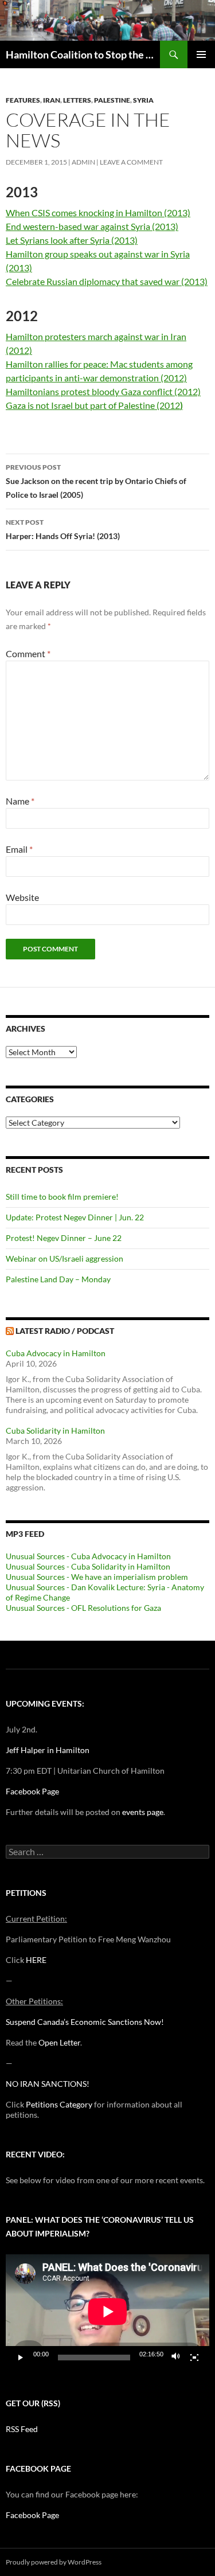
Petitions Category (59, 2104)
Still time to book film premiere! (62, 1197)
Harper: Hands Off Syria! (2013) (63, 529)
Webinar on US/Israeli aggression (64, 1258)
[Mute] (176, 2358)
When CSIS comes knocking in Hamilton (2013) (98, 212)
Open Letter (59, 2042)
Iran (52, 100)
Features (23, 100)
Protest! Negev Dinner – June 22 (64, 1238)
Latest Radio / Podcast (65, 1331)
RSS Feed (22, 2429)
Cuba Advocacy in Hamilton (56, 1353)
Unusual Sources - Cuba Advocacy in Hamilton (88, 1556)
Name (20, 801)
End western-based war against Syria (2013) (92, 226)
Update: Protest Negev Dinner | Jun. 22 (75, 1217)
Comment (28, 653)
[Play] (21, 2358)
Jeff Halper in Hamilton (48, 1750)
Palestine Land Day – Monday (58, 1279)
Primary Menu (201, 54)
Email (19, 849)
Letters (77, 100)
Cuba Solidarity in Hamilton (55, 1431)
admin (83, 162)
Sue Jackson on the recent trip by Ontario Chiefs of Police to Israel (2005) (96, 481)
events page (143, 1812)
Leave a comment (131, 162)
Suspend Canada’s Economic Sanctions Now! (85, 2022)
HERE (36, 1960)
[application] (107, 2312)
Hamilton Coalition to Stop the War (83, 54)
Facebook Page (32, 1791)
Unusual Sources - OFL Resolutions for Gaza (83, 1608)
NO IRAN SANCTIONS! (48, 2084)
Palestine (112, 100)
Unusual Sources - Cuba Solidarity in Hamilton (88, 1566)
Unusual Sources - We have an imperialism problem (97, 1577)
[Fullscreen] (194, 2358)
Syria (143, 100)
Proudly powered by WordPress (54, 2562)
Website (22, 897)
